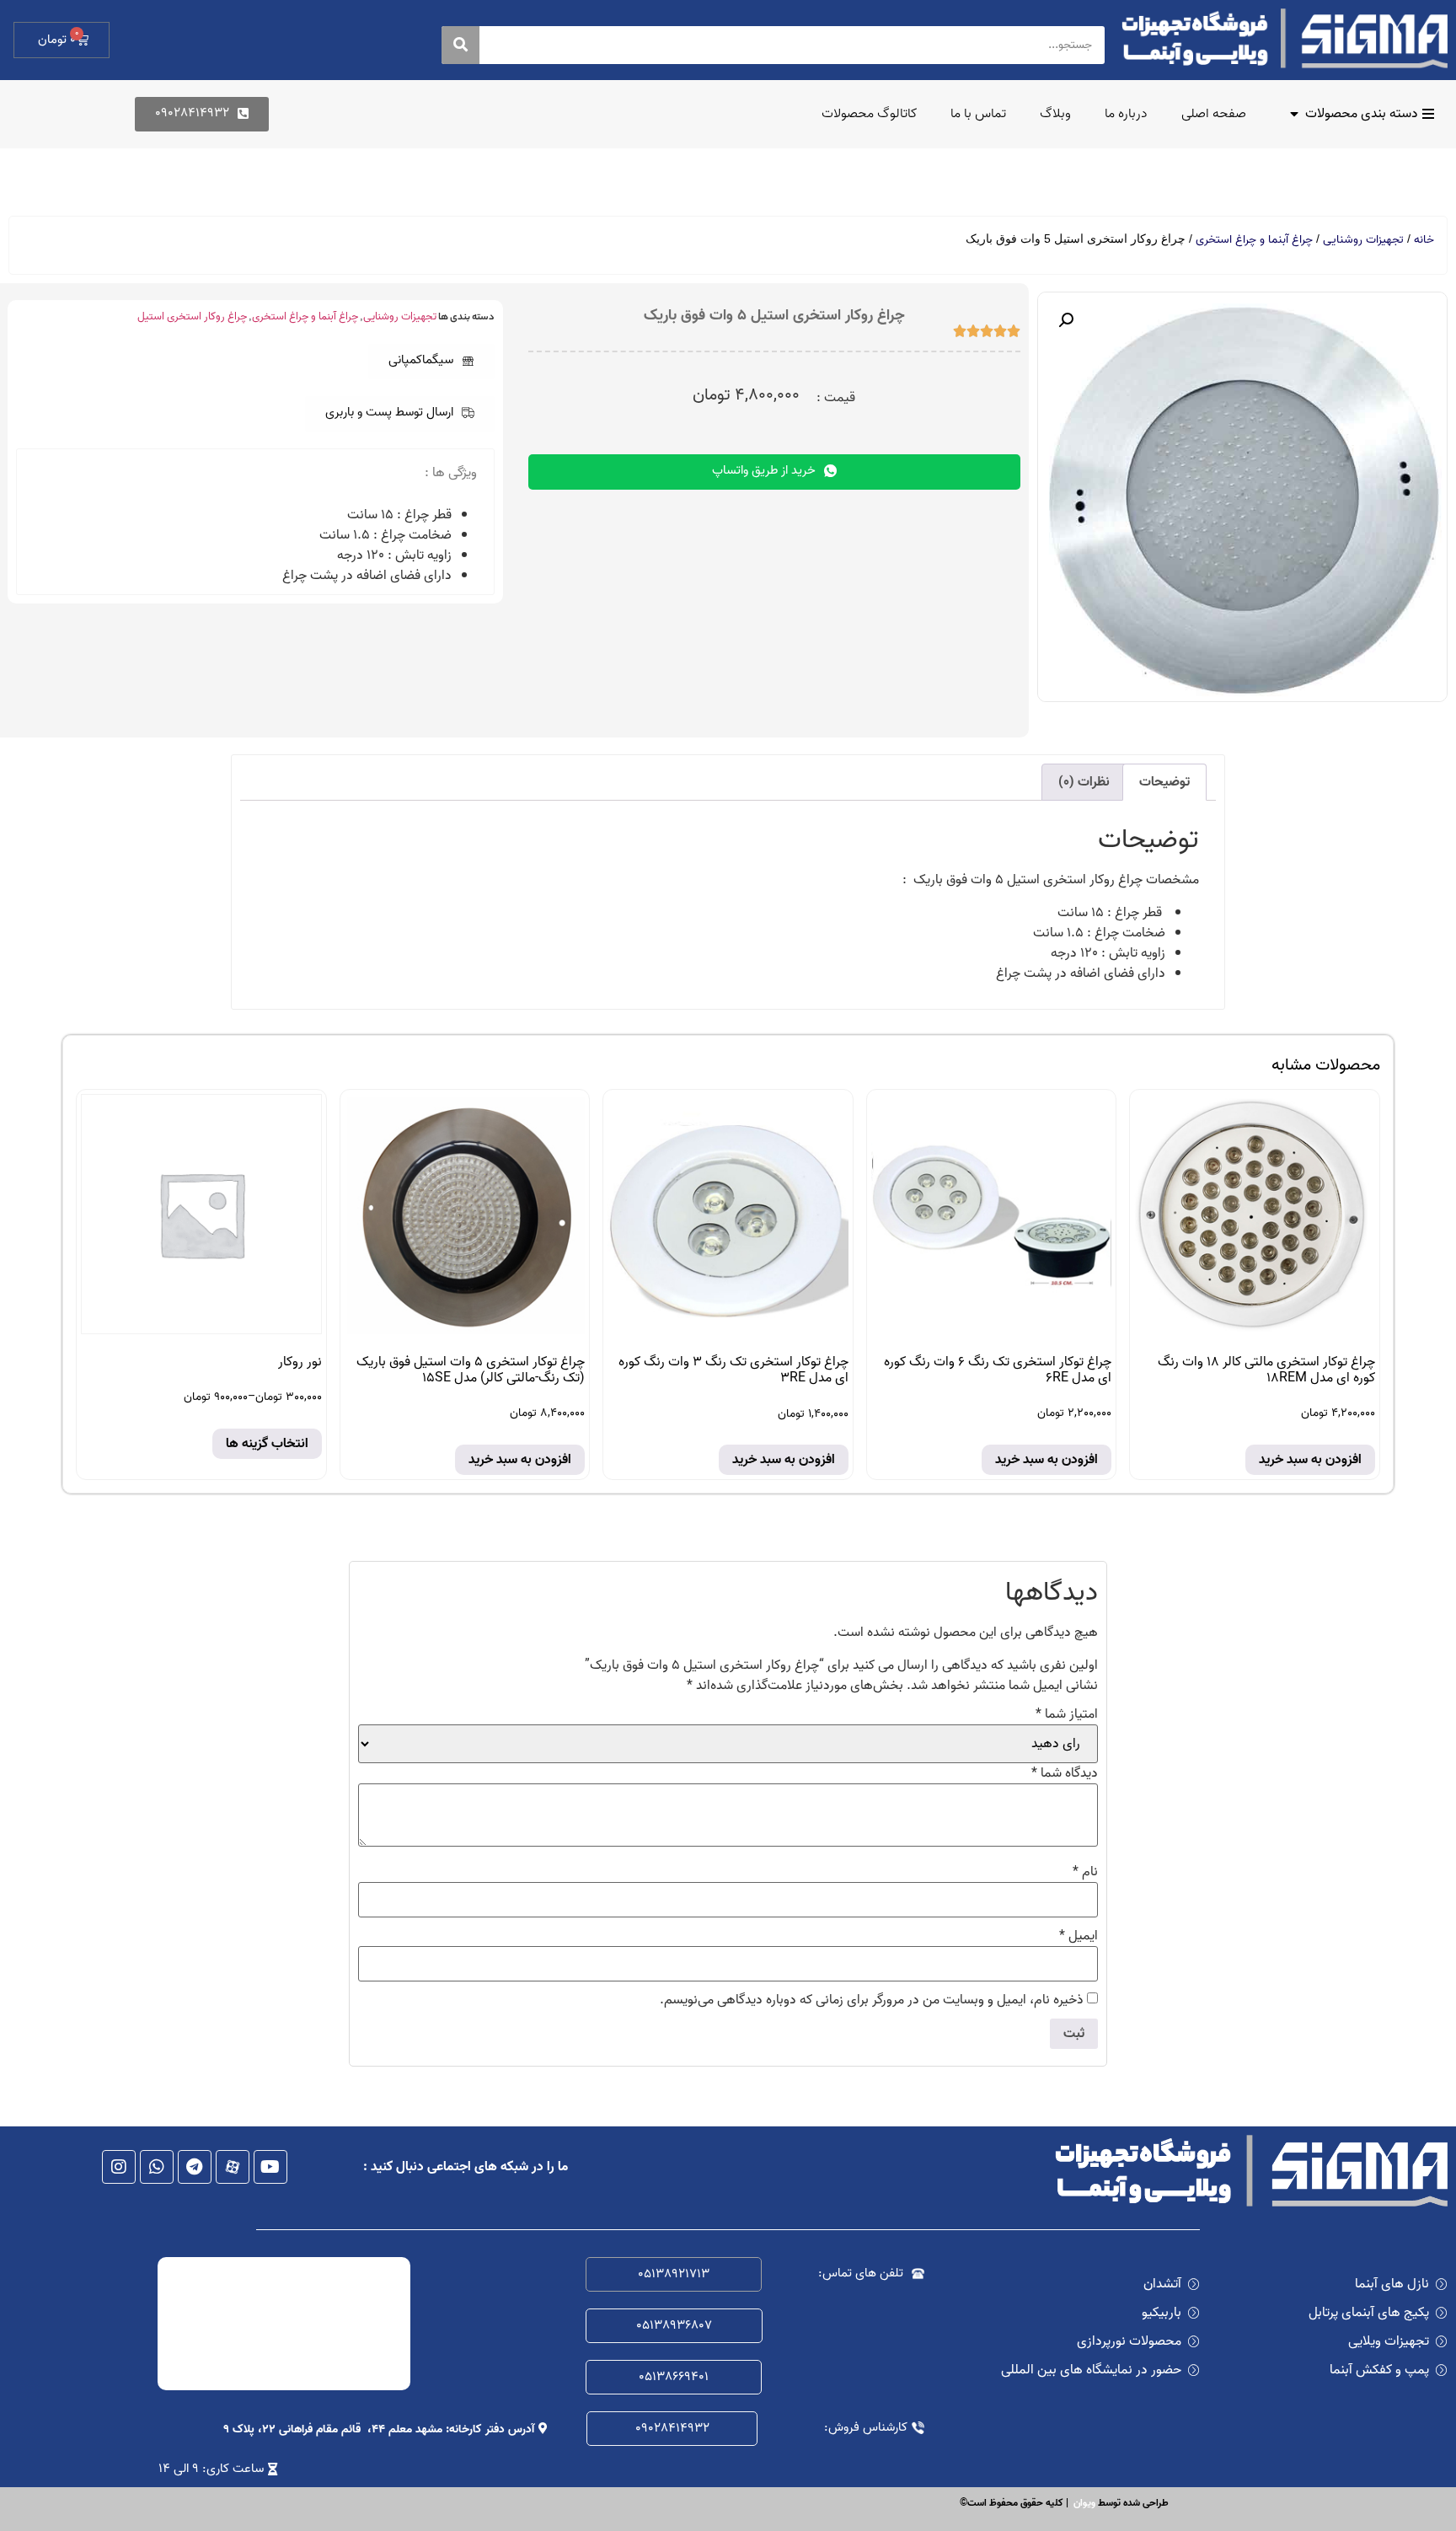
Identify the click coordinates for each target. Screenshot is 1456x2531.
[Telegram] (195, 2167)
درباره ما (1126, 114)
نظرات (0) (1084, 782)
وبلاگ (1055, 114)
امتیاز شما (1067, 1714)
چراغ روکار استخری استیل (192, 316)
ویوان (1084, 2503)
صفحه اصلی (1214, 114)
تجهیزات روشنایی (1363, 240)
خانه (1424, 240)
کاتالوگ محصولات (869, 114)
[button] (431, 362)
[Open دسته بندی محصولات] (1294, 114)
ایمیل (1079, 1936)
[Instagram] (119, 2167)
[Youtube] (270, 2167)
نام (1085, 1872)
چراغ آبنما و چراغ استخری (1254, 240)
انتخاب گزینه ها (267, 1444)
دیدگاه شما (1065, 1773)
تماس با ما (978, 114)
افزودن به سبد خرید (1310, 1460)
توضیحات (1164, 782)
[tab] (1164, 782)
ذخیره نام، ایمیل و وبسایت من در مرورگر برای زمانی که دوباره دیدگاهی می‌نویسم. (872, 2000)
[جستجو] (460, 45)
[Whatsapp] (157, 2167)
